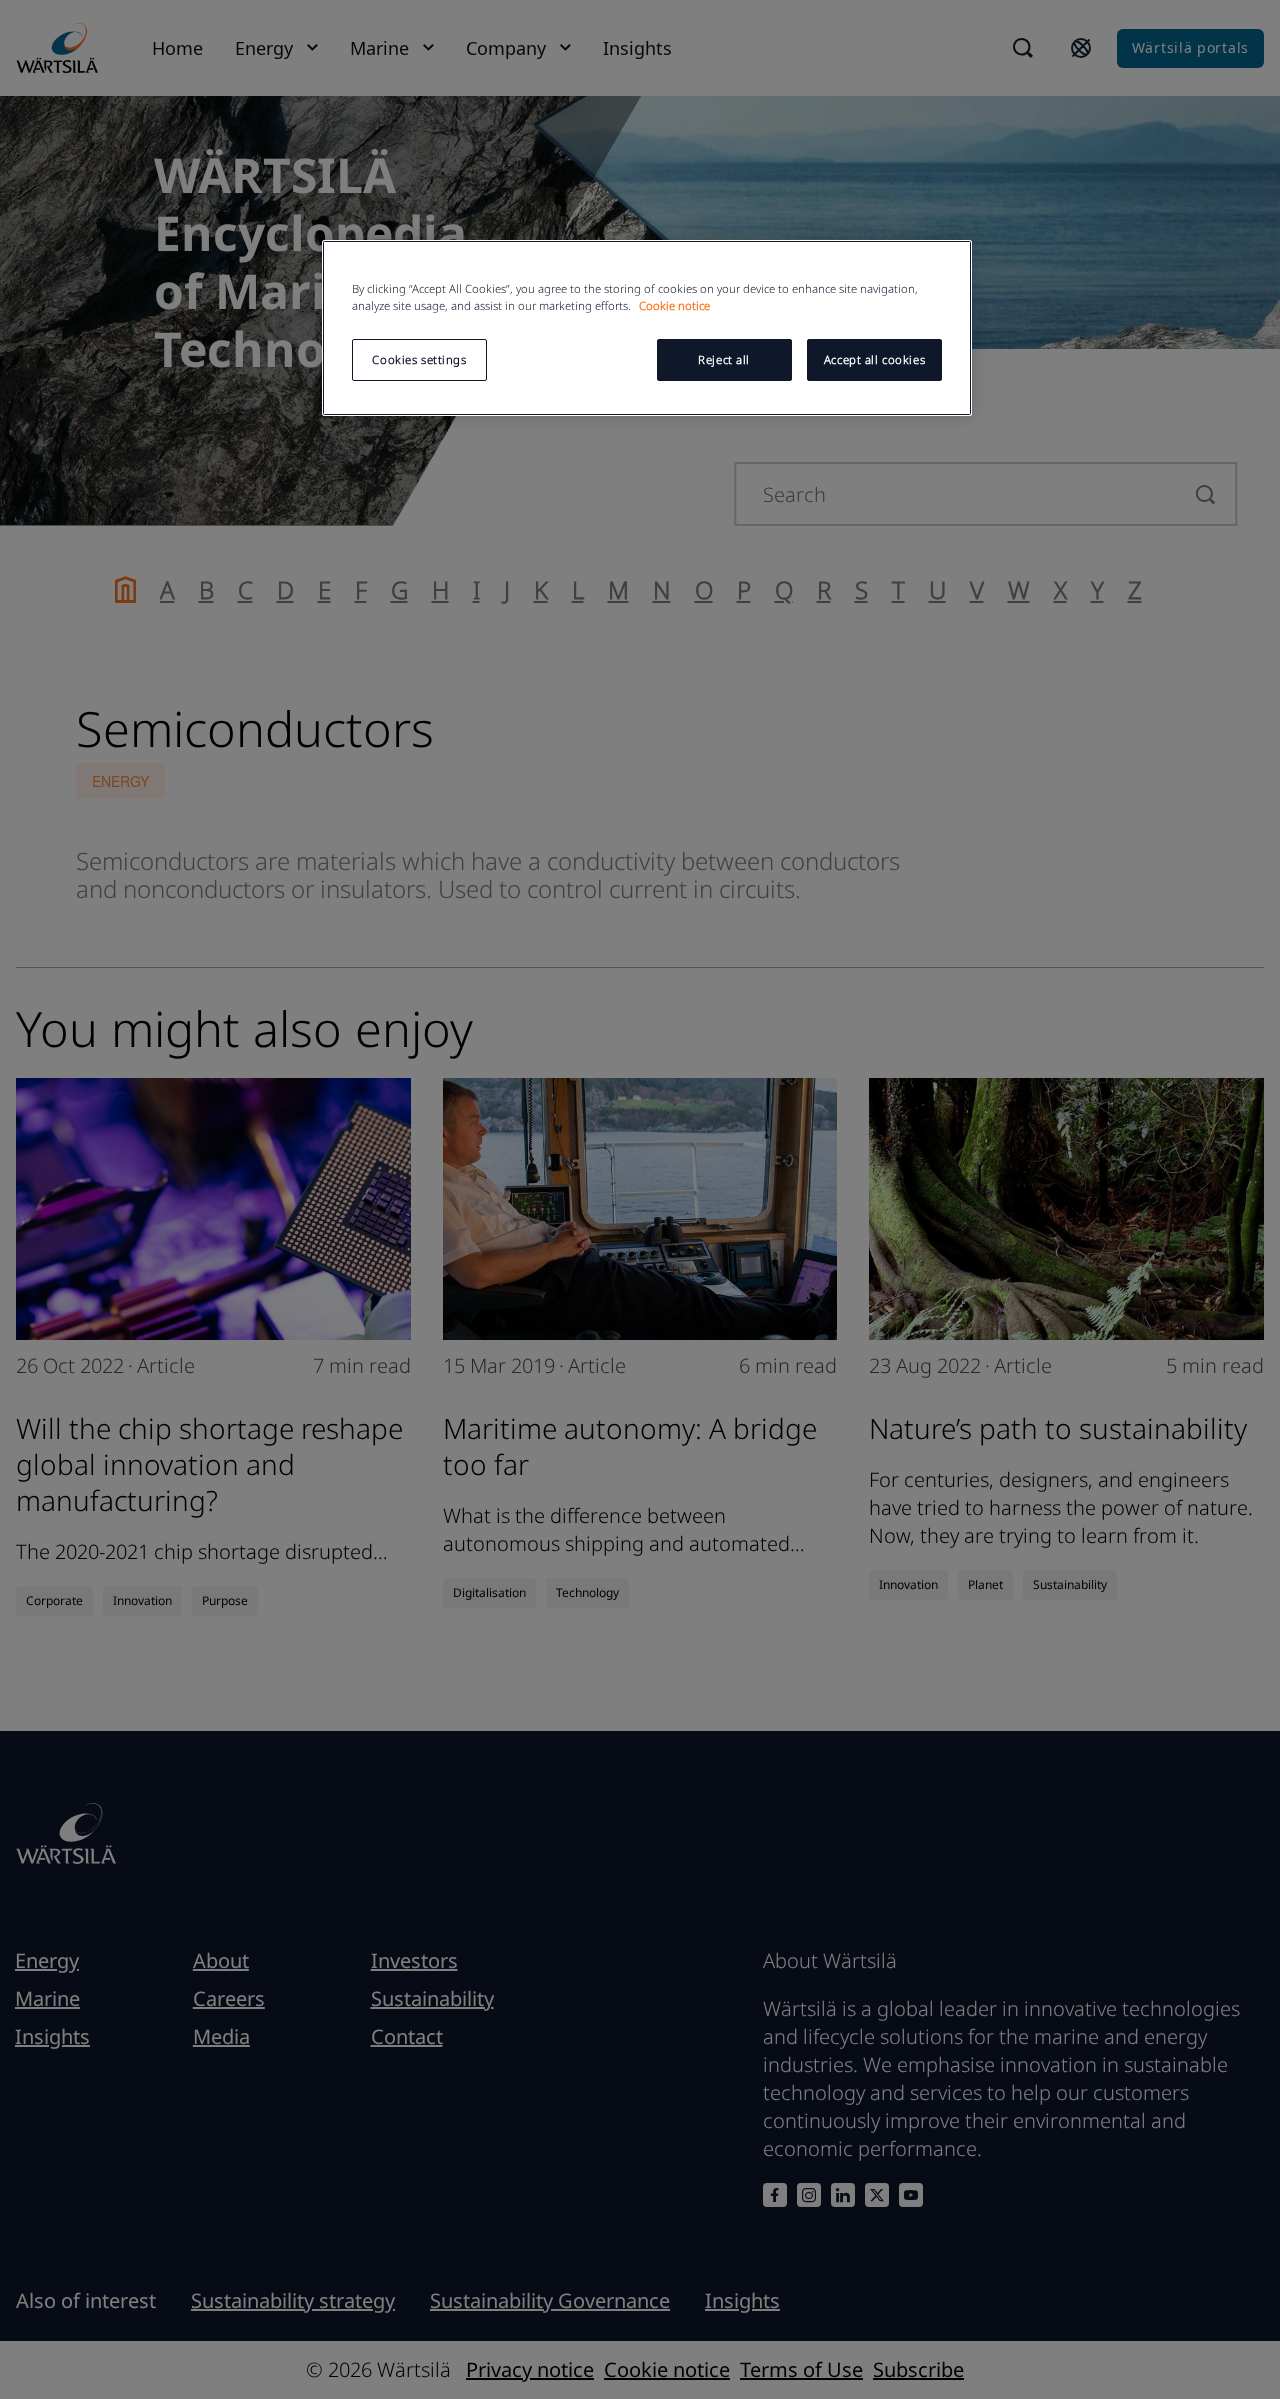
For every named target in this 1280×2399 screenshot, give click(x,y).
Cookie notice (674, 305)
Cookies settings (419, 359)
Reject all (724, 359)
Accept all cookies (874, 359)
